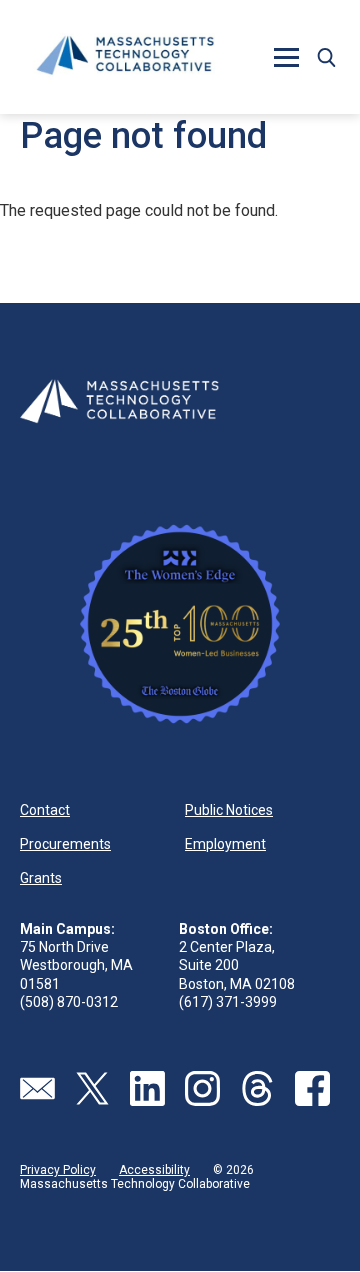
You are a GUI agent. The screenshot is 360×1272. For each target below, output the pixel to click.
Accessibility (154, 1170)
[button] (326, 57)
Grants (41, 878)
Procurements (65, 844)
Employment (225, 844)
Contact (45, 810)
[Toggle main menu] (286, 57)
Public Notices (229, 810)
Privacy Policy (58, 1170)
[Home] (125, 57)
